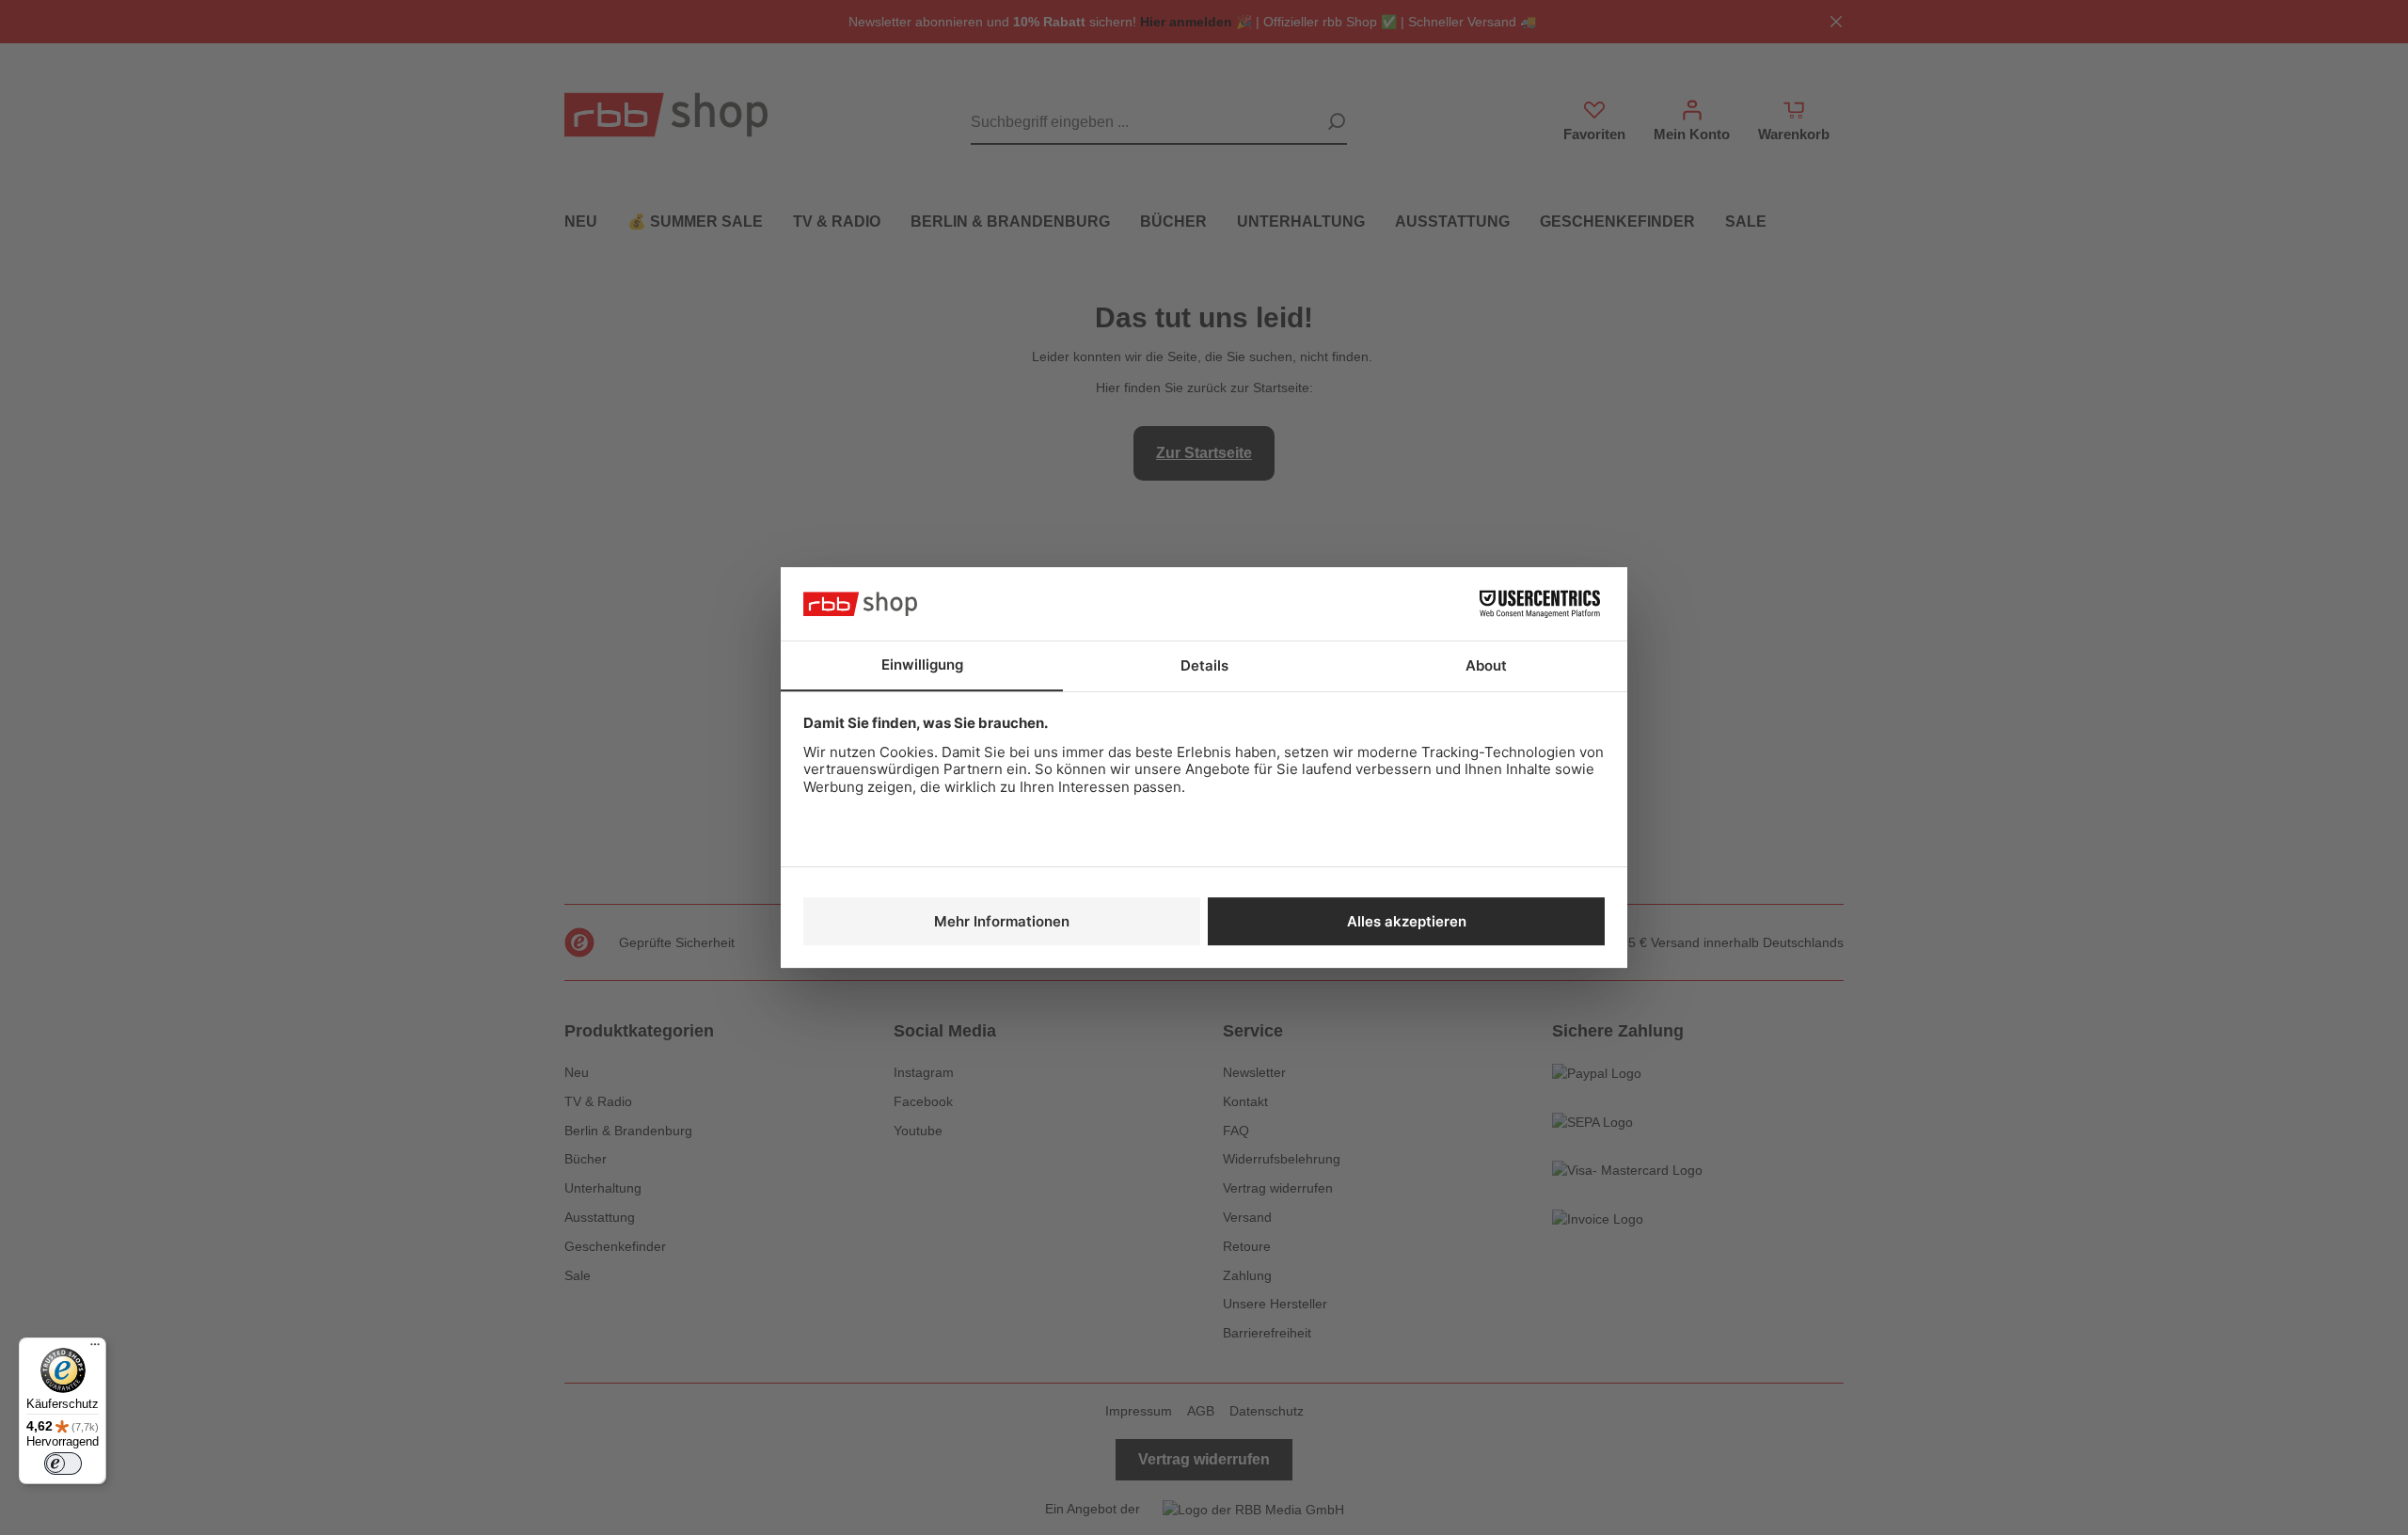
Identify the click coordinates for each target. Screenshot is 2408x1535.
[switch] (63, 1464)
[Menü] (95, 1349)
